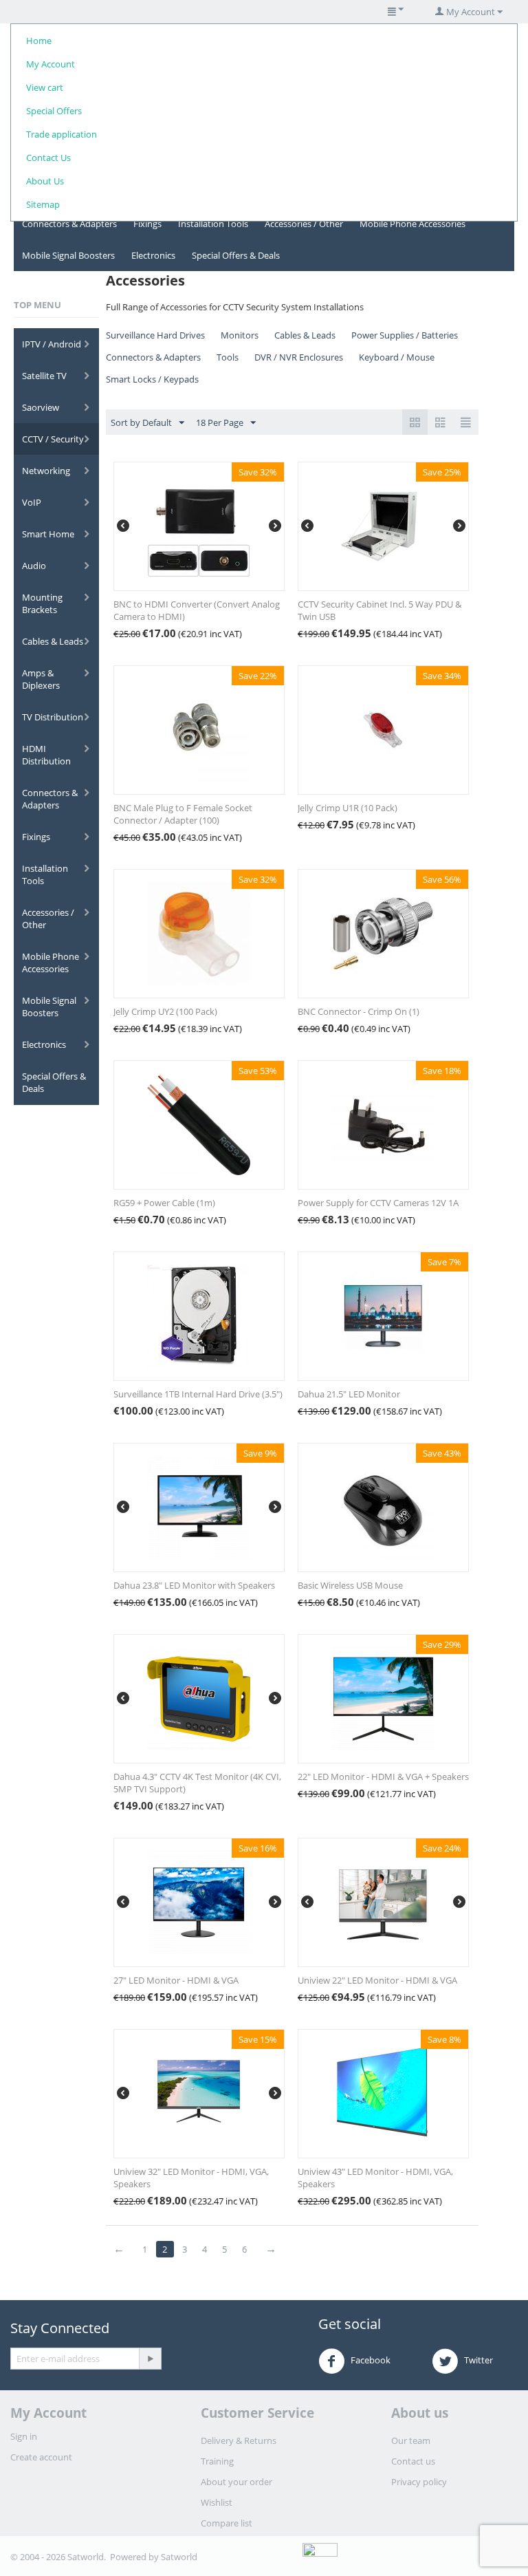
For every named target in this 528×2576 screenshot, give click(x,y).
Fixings (147, 224)
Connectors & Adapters (69, 224)
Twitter (477, 2361)
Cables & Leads (53, 641)
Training (217, 2461)
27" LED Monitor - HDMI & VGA (176, 1980)
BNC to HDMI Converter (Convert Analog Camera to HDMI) (197, 610)
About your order (236, 2482)
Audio (34, 566)
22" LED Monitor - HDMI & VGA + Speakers (383, 1777)
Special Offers (54, 111)
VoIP (32, 502)
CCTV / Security (53, 439)
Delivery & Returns (239, 2440)
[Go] (150, 2359)
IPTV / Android (52, 344)
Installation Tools (213, 224)
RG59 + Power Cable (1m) (164, 1203)
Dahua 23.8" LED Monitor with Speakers (194, 1585)
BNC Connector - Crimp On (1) (359, 1011)
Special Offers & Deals (236, 255)
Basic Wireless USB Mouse (350, 1585)
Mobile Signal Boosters (68, 255)
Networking (46, 471)
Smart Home (48, 534)
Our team (411, 2440)
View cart (45, 87)
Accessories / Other (304, 224)
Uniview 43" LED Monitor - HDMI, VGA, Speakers (375, 2178)
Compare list (227, 2523)
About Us (45, 181)
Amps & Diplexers (41, 679)
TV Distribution (53, 717)
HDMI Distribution (46, 755)
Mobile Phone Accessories (412, 224)
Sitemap (43, 204)
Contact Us (48, 158)
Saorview (41, 407)
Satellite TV (44, 376)
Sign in (24, 2436)
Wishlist (217, 2502)
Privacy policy (419, 2482)
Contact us (413, 2461)
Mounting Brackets (42, 603)
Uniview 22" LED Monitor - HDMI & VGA (377, 1980)
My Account (51, 64)
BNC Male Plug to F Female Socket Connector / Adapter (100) (183, 814)
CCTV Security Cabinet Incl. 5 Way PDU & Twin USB (379, 610)
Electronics (153, 255)
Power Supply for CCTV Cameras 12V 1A (378, 1203)
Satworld (179, 2557)
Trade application (62, 134)
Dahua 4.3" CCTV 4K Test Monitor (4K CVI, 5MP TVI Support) (197, 1783)
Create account (41, 2457)
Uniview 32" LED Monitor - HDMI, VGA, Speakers (191, 2178)
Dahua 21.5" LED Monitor (349, 1394)
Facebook (370, 2361)
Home (39, 41)
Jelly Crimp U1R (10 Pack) (348, 808)
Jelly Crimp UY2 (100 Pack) (165, 1011)
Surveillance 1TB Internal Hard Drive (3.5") (198, 1394)
